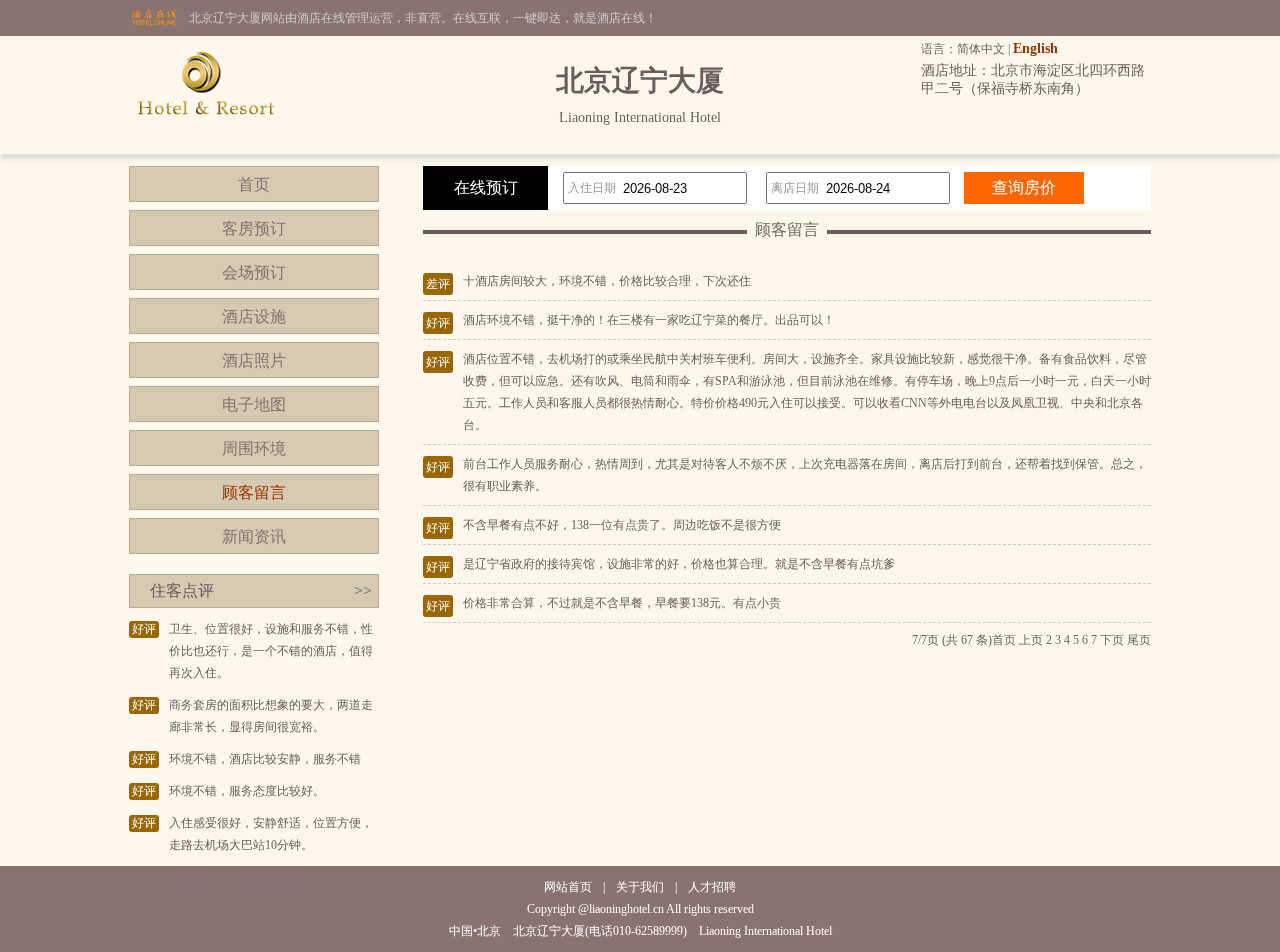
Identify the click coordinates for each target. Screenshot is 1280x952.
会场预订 (254, 272)
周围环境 (254, 448)
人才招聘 (712, 887)
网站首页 (568, 887)
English (1035, 48)
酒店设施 (254, 316)
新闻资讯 (254, 536)
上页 (1031, 640)
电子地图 (254, 404)
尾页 (1139, 640)
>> (363, 590)
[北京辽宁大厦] (206, 150)
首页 (254, 184)
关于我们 (640, 887)
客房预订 (254, 228)
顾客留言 (254, 492)
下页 (1112, 640)
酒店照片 (254, 360)
